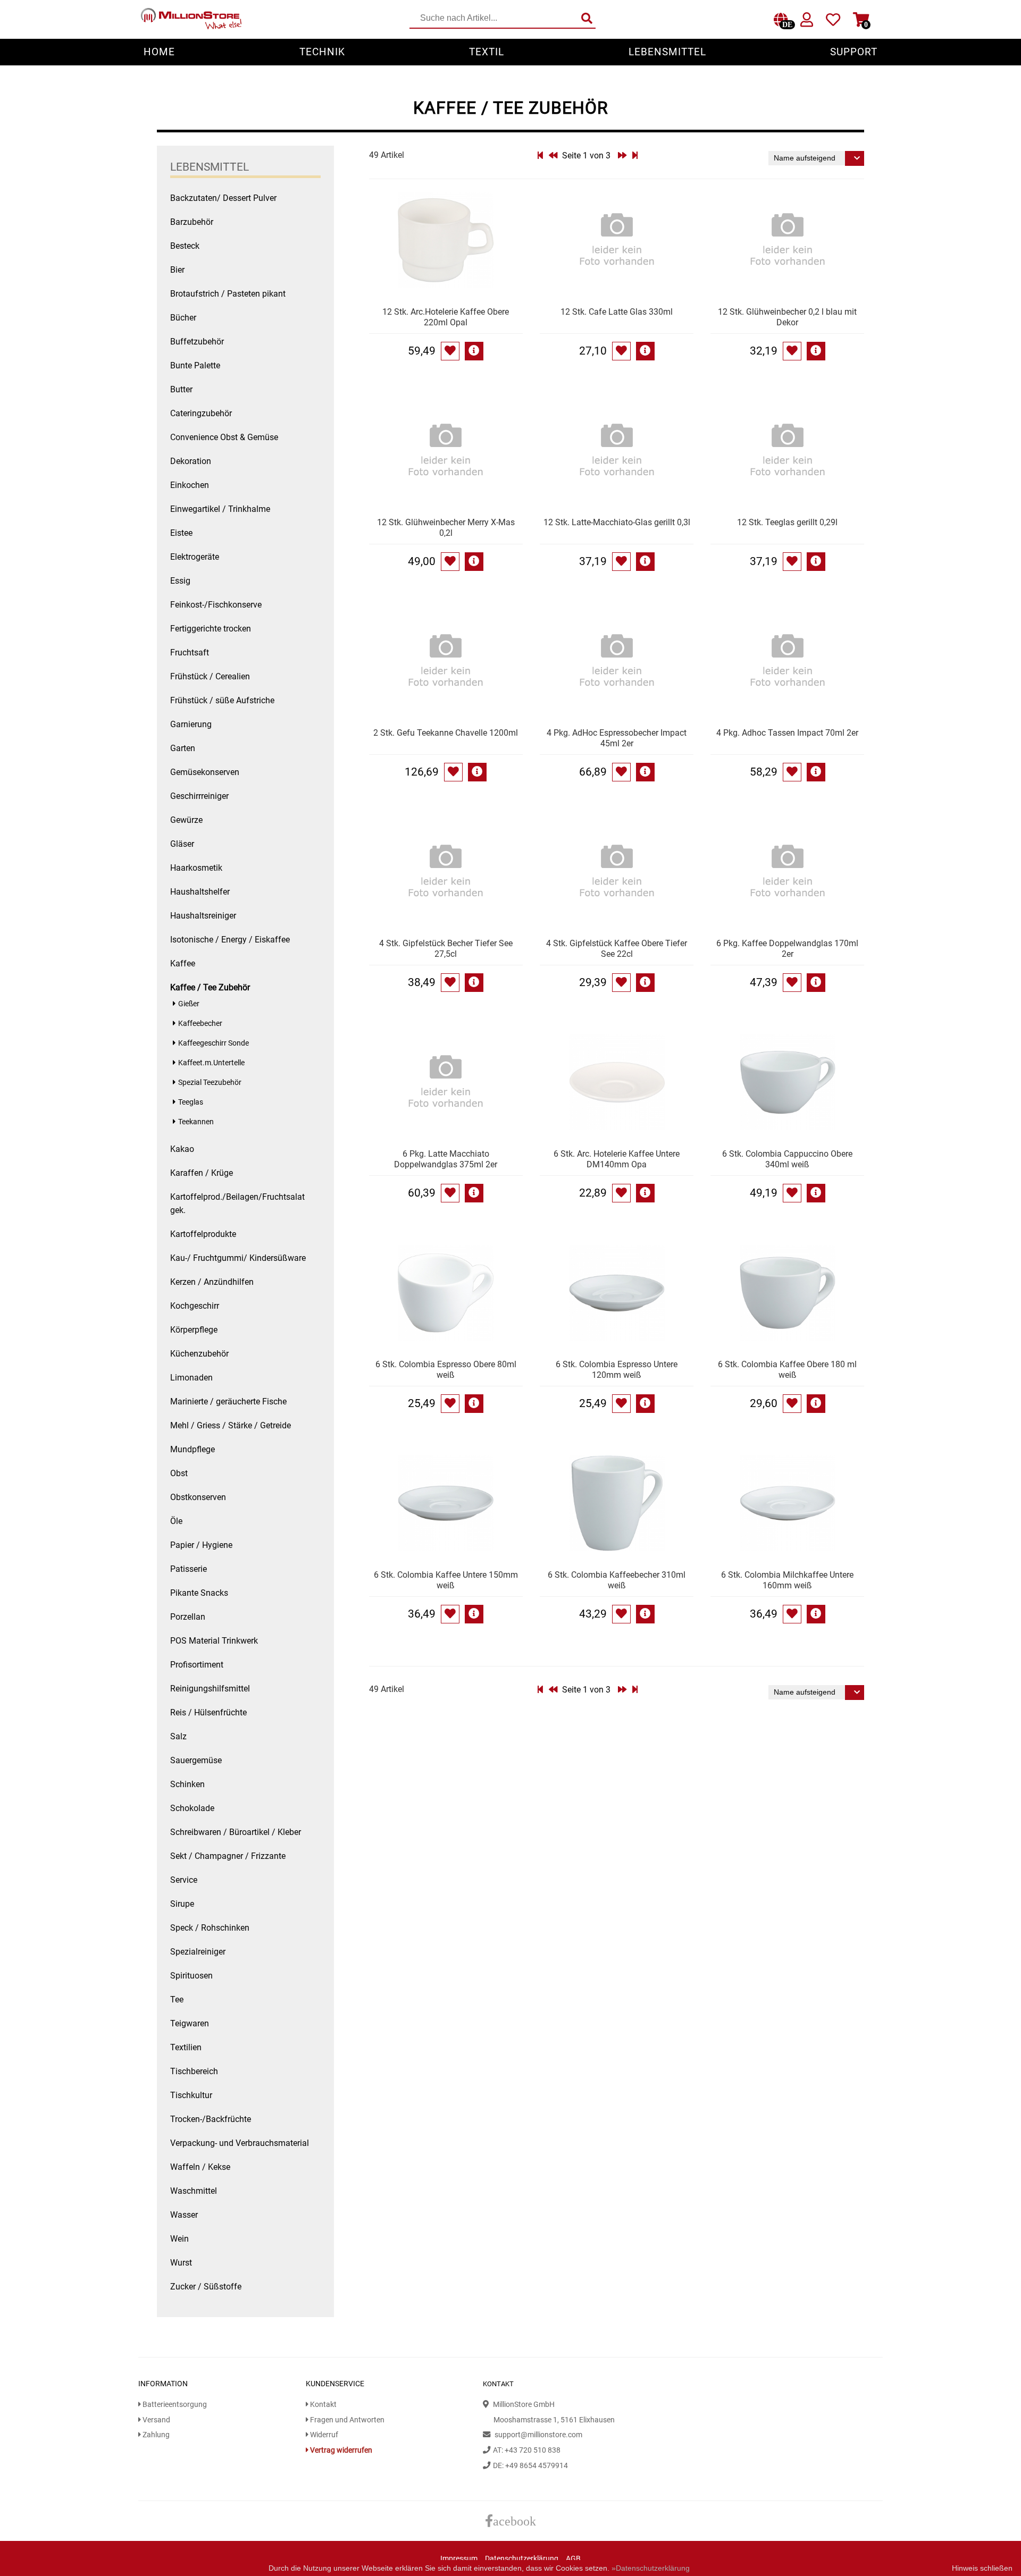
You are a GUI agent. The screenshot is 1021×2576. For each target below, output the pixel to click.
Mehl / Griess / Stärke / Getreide (231, 1425)
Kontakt (323, 2405)
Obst (179, 1473)
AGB (573, 2559)
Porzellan (188, 1617)
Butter (181, 389)
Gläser (182, 844)
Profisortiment (197, 1665)
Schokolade (192, 1808)
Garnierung (191, 724)
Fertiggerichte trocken (211, 629)
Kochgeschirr (195, 1306)
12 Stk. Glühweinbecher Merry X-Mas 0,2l (446, 528)
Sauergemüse (196, 1760)
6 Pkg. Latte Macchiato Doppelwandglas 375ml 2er (446, 1159)
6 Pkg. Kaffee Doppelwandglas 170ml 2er (787, 949)
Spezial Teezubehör (210, 1083)
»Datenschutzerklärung (651, 2568)
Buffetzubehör (197, 342)
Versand (156, 2420)
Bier (177, 270)
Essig (180, 581)
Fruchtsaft (190, 653)
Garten (183, 748)
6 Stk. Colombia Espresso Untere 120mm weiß (617, 1370)
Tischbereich (194, 2071)
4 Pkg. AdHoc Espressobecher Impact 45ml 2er (617, 738)
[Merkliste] (833, 22)
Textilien (186, 2047)
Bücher (183, 318)
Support (854, 52)
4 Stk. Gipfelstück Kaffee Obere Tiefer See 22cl (617, 949)
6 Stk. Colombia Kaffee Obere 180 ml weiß (787, 1370)
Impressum (459, 2559)
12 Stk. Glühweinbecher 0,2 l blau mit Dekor (787, 317)
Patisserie (189, 1569)
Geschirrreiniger (199, 796)
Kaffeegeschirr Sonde (214, 1043)
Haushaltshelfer (200, 892)
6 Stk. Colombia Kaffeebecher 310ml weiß (617, 1580)
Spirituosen (191, 1976)
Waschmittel (194, 2191)
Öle (176, 1521)
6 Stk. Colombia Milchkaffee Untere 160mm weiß (787, 1580)
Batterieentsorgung (174, 2405)
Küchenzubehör (199, 1354)
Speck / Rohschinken (210, 1928)
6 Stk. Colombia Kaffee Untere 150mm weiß (446, 1580)
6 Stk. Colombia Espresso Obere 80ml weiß (446, 1370)
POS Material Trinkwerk (214, 1641)
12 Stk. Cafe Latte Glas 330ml (617, 312)
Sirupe (182, 1904)
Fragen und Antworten (346, 2420)
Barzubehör (192, 222)
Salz (178, 1736)
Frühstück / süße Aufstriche (222, 700)
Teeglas (191, 1102)
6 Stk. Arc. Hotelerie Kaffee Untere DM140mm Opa (617, 1159)
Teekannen (196, 1122)
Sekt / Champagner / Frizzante (228, 1856)
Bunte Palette (195, 365)
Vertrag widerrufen (340, 2450)
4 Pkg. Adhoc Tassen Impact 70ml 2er (787, 733)
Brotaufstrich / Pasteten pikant (228, 294)
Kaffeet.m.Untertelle (211, 1063)
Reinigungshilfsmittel (210, 1689)
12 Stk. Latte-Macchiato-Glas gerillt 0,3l (617, 522)
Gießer (189, 1004)
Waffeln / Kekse (200, 2167)
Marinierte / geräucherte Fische (228, 1401)
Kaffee (183, 963)
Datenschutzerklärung (522, 2559)
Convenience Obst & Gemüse (224, 437)
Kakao (182, 1149)
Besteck (185, 246)
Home (159, 52)
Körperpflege (194, 1330)
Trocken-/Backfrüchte (211, 2119)
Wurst (181, 2263)
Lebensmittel (667, 52)
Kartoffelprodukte (203, 1234)
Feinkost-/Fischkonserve (216, 605)
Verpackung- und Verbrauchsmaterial (240, 2143)
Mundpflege (193, 1449)
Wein (179, 2239)
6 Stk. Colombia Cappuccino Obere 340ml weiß (787, 1159)
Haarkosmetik (196, 868)
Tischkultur (191, 2095)
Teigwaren (190, 2023)
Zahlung (155, 2435)
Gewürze (186, 820)
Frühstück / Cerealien (210, 676)
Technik (322, 52)
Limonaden (191, 1378)
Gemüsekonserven (205, 772)
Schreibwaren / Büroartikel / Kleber (236, 1832)
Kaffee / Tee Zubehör (210, 987)
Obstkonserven (198, 1497)
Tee (177, 2000)
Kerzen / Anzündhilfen (212, 1282)
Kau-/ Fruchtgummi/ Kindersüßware (238, 1258)
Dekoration (191, 461)
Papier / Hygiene (201, 1545)
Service (184, 1880)
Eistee (181, 533)
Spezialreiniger (198, 1952)
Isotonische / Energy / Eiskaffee (230, 940)
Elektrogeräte (195, 557)
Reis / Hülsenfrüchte (208, 1712)
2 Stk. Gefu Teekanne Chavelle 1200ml (446, 733)
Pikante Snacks (199, 1593)
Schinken (187, 1784)
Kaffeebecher (200, 1024)
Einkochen (190, 485)
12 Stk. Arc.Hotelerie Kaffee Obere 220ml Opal (446, 317)
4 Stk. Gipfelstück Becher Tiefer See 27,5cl (446, 949)
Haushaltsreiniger (203, 916)
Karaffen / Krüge (202, 1173)
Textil (487, 52)
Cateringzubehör (201, 413)
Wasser (184, 2215)
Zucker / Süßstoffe (206, 2287)
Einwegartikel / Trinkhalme (220, 509)
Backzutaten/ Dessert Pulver (223, 198)
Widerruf (323, 2435)
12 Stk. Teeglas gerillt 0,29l (787, 522)
